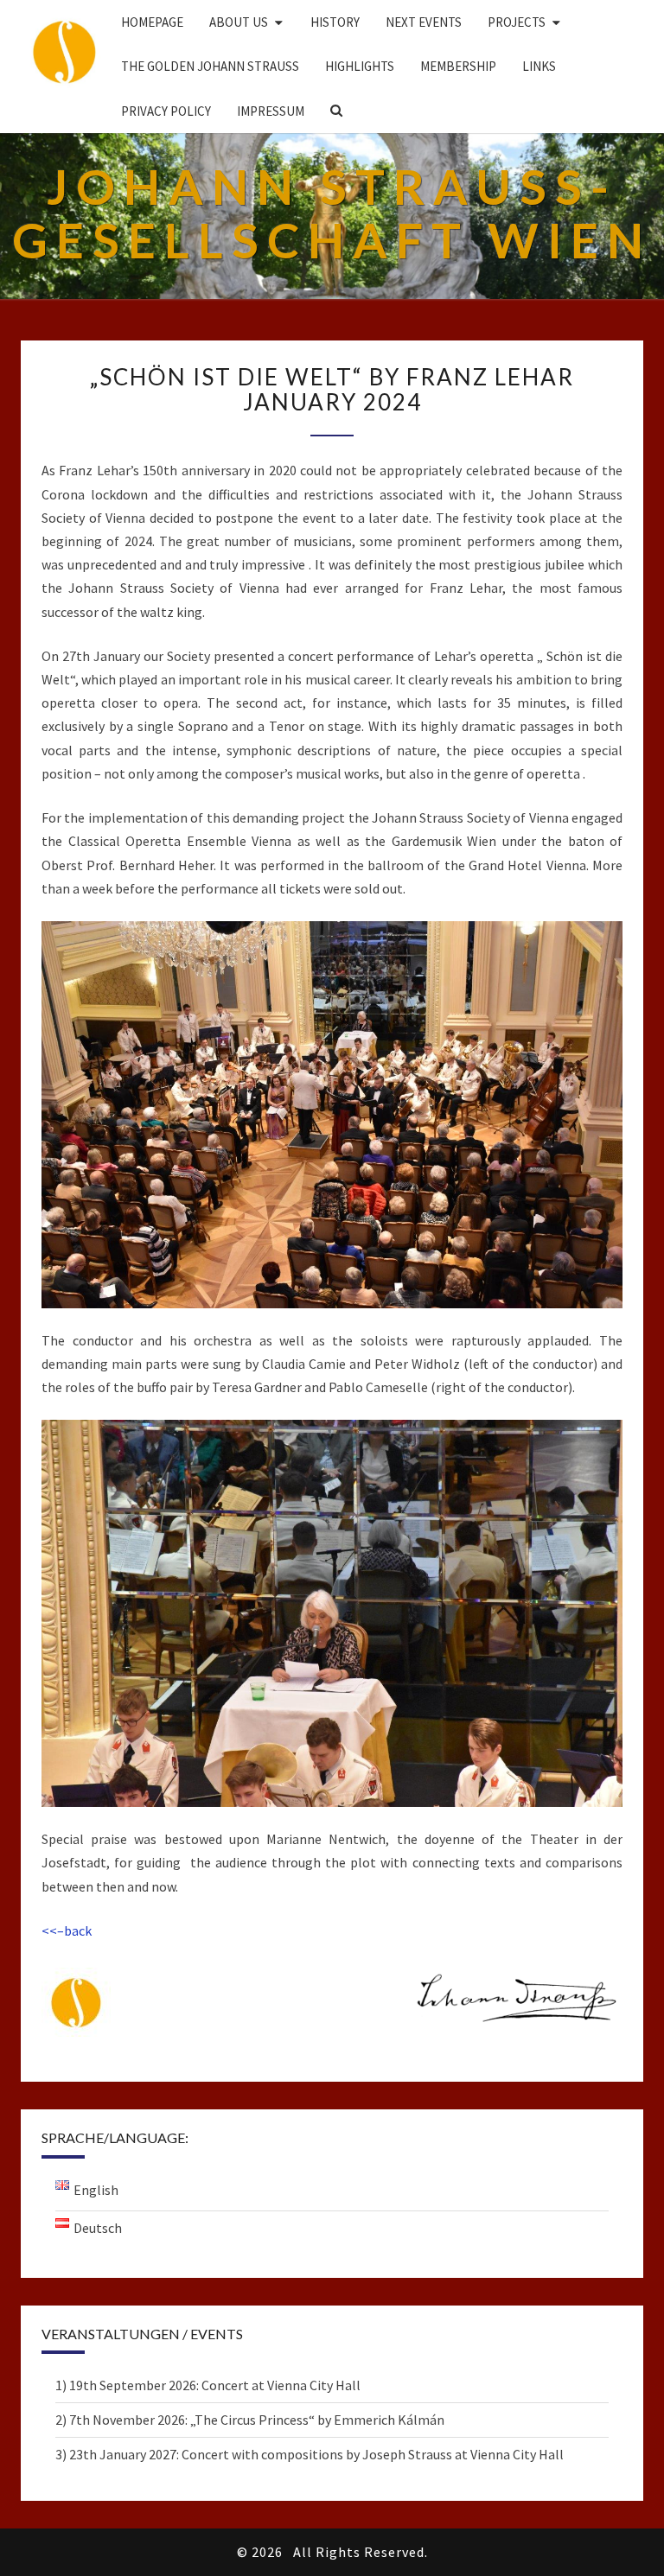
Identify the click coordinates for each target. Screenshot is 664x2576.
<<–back (67, 1930)
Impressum (271, 111)
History (335, 22)
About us (239, 22)
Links (539, 66)
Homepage (152, 22)
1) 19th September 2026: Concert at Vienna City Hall (208, 2385)
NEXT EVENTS (424, 22)
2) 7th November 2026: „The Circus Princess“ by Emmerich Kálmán (250, 2420)
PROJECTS (517, 22)
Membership (458, 66)
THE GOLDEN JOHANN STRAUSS (210, 66)
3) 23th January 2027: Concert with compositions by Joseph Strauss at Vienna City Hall (310, 2454)
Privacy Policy (166, 111)
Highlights (360, 66)
